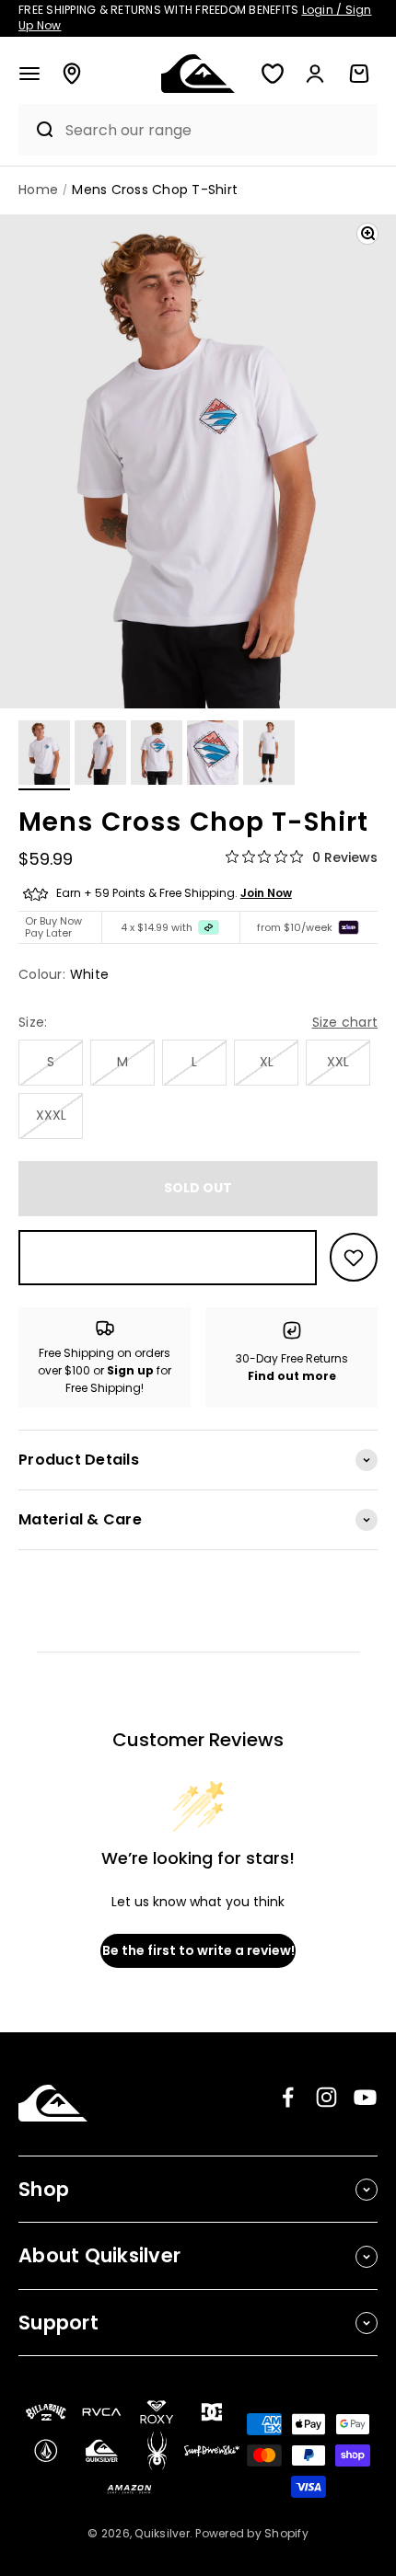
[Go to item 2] (100, 755)
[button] (29, 74)
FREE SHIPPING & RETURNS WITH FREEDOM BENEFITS (195, 17)
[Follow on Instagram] (326, 2097)
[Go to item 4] (213, 755)
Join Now (266, 893)
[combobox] (217, 130)
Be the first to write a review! (198, 1950)
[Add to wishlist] (354, 1257)
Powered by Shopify (252, 2533)
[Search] (37, 130)
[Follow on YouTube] (365, 2097)
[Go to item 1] (44, 755)
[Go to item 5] (269, 755)
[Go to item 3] (157, 755)
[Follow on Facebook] (288, 2097)
